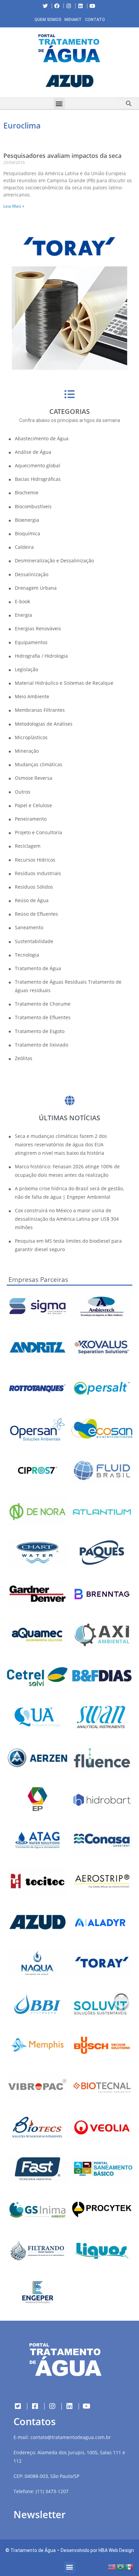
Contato (95, 20)
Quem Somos (48, 20)
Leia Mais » (14, 206)
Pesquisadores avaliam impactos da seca (62, 156)
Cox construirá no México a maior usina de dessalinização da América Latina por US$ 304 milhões (67, 1219)
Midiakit (73, 20)
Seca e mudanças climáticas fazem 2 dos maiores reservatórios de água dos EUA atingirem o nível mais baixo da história (61, 1144)
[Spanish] (130, 2566)
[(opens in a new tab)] (69, 81)
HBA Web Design (116, 2550)
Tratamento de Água (33, 2550)
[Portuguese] (121, 2566)
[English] (112, 2566)
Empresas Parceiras (38, 1280)
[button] (5, 83)
